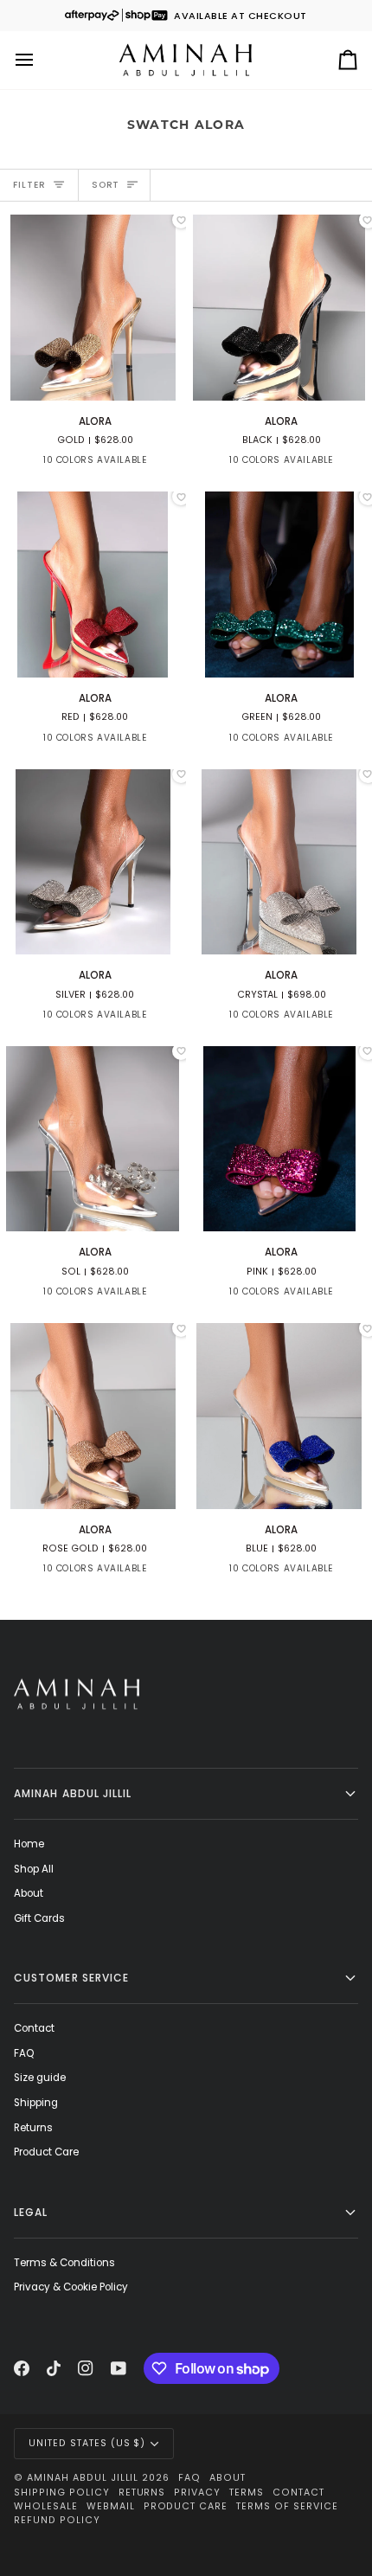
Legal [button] (31, 2212)
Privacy (197, 2492)
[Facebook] (22, 2368)
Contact (34, 2028)
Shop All (34, 1869)
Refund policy (57, 2520)
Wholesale (46, 2506)
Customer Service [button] (71, 1978)
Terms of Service (287, 2506)
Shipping (36, 2103)
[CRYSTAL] (180, 465)
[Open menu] (40, 60)
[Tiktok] (54, 2368)
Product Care (46, 2152)
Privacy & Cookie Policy (71, 2287)
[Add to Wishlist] (181, 220)
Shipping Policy (62, 2492)
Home (29, 1844)
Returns (33, 2128)
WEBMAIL (111, 2506)
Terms (247, 2492)
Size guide (40, 2078)
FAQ (24, 2053)
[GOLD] (24, 465)
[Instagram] (86, 2368)
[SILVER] (149, 465)
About (29, 1893)
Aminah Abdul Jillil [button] (73, 1793)
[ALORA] (93, 308)
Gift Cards (39, 1918)
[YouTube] (119, 2368)
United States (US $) (87, 2443)
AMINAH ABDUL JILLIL (83, 2478)
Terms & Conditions (64, 2263)
